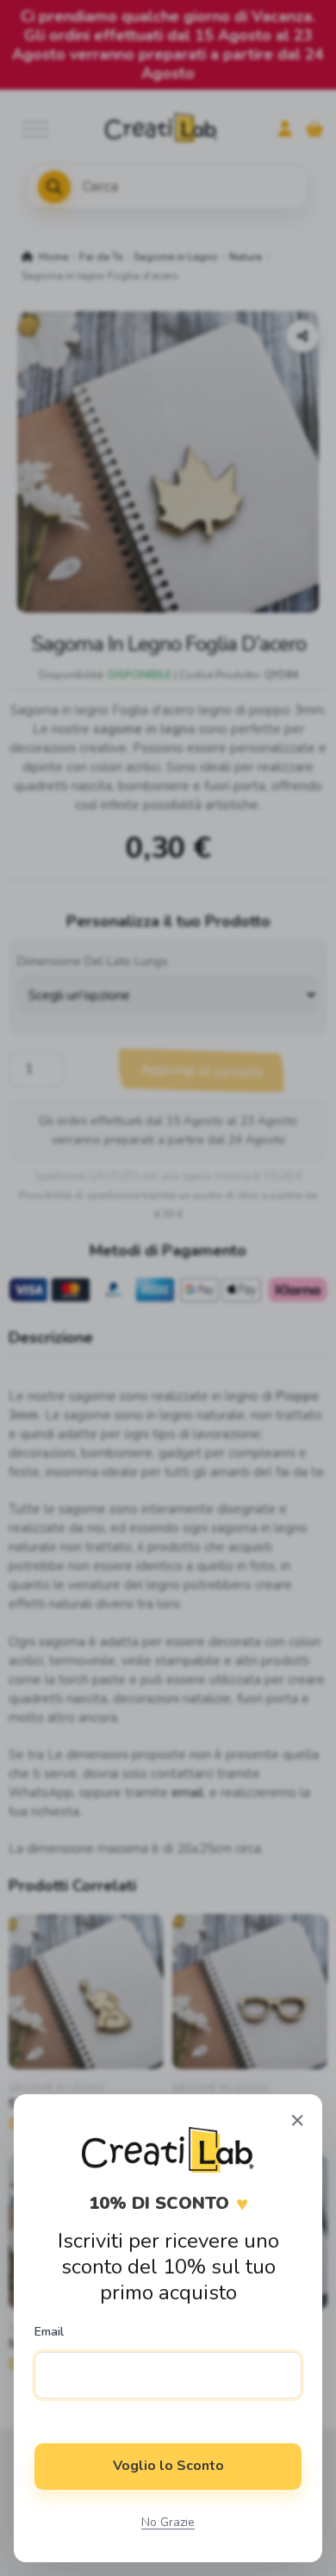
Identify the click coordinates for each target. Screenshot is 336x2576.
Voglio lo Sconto (168, 2466)
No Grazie (168, 2522)
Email (49, 2332)
